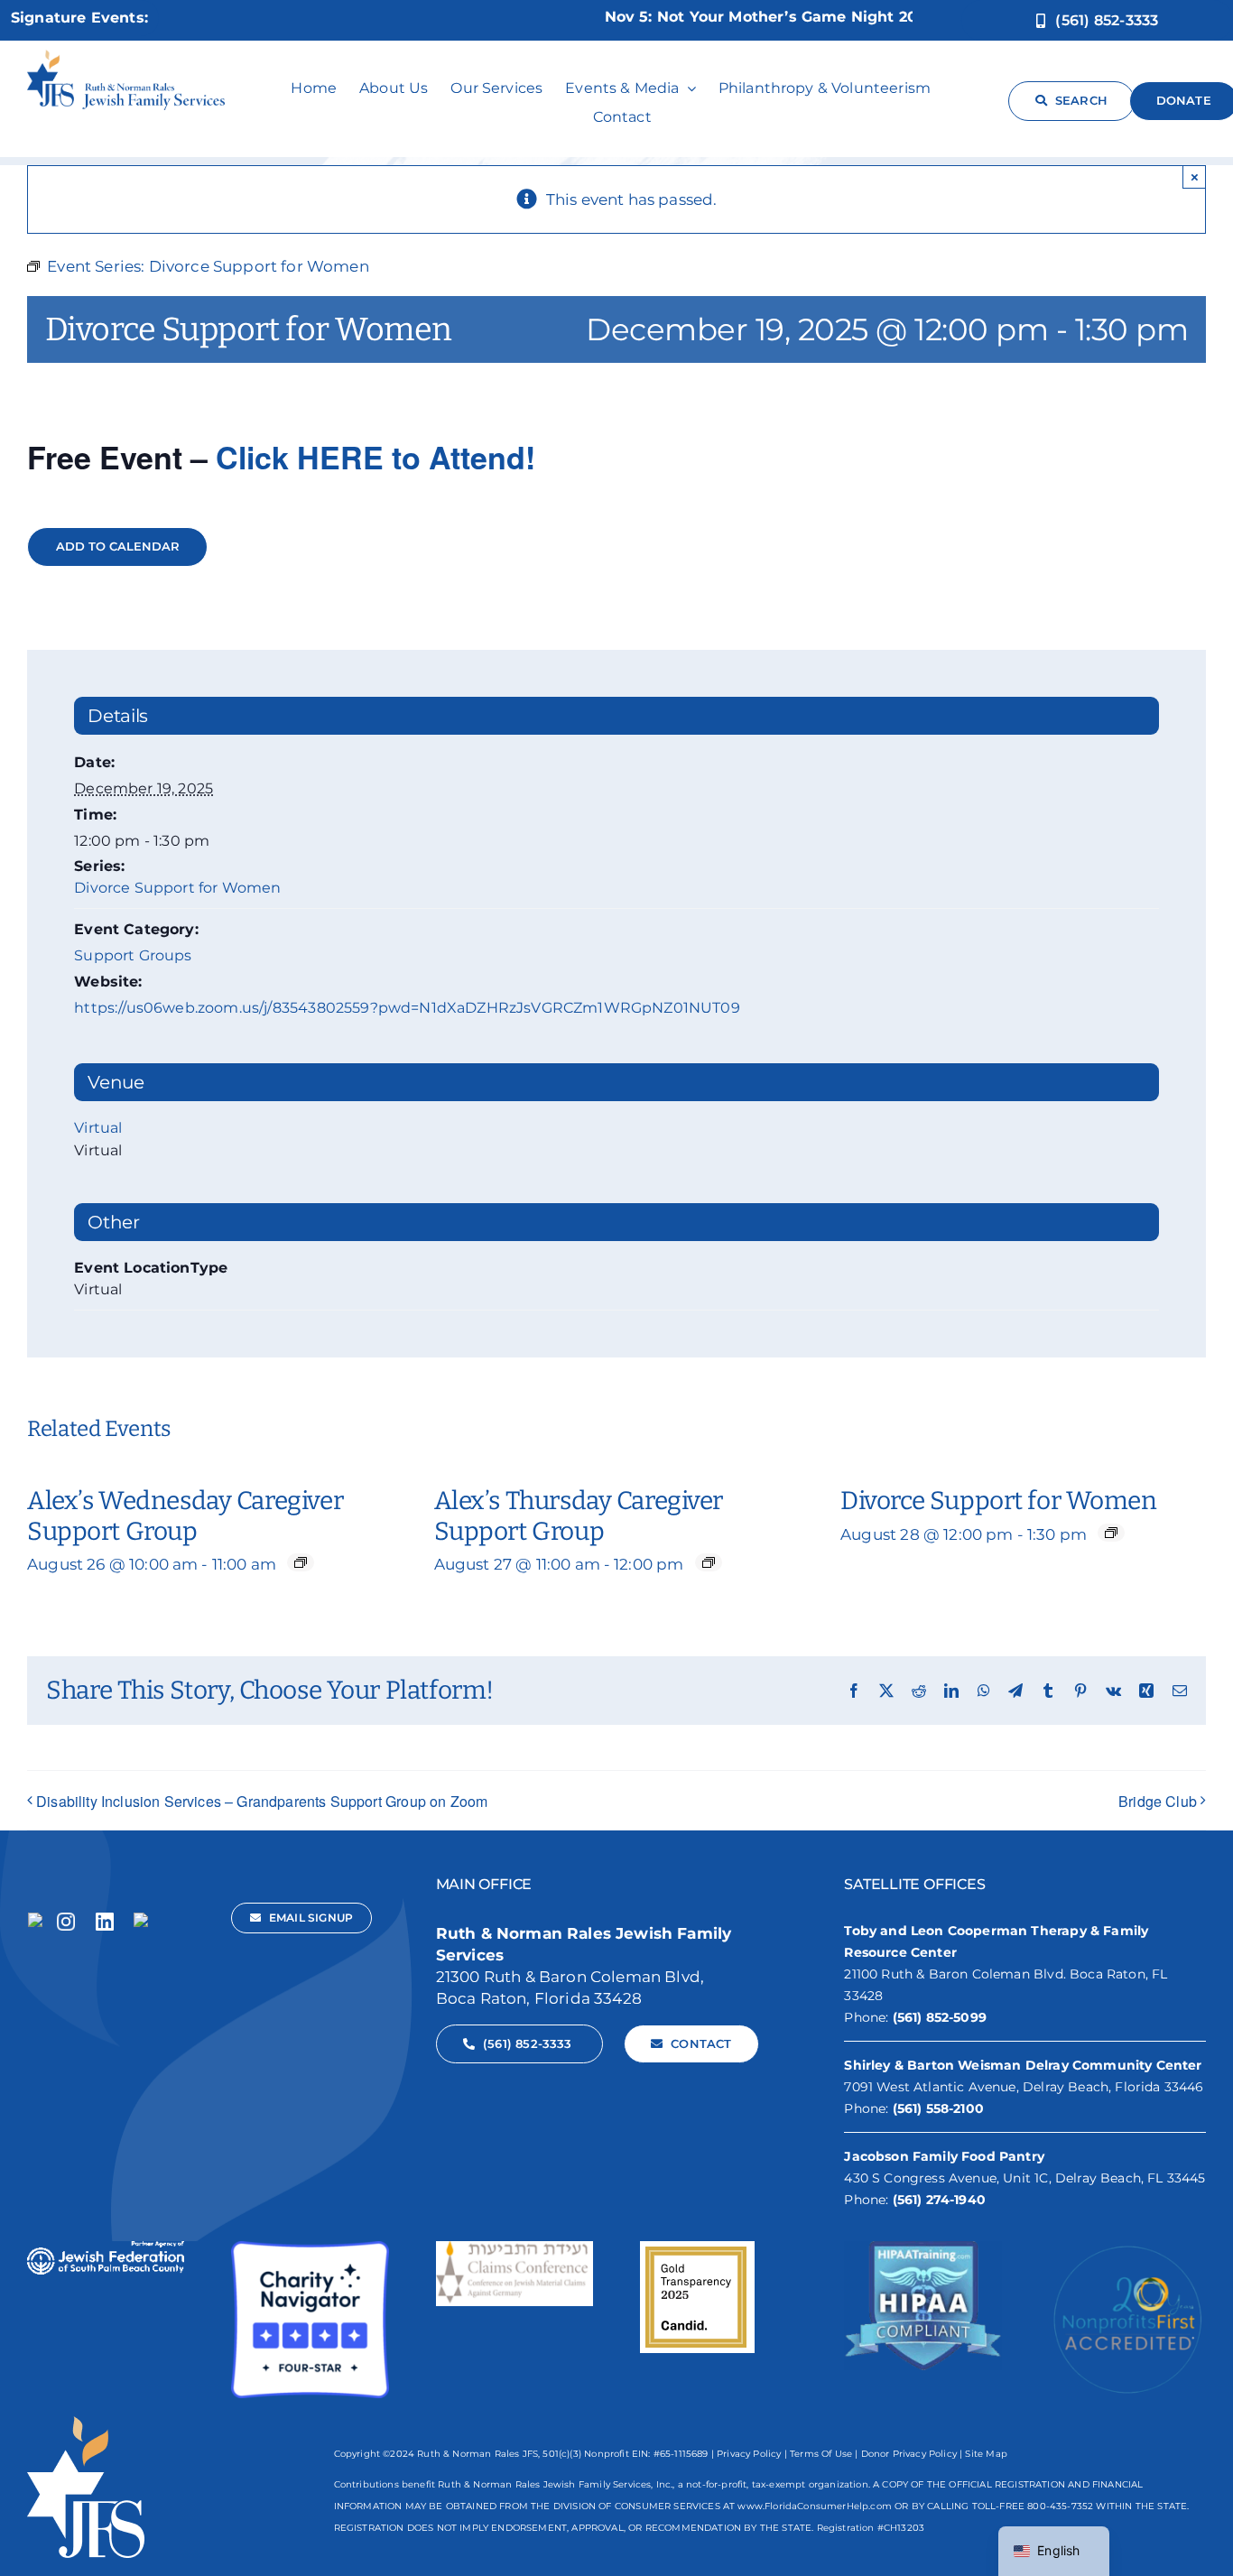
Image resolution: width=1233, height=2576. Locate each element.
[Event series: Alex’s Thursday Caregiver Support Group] (709, 1562)
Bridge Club (1158, 1801)
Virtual (98, 1128)
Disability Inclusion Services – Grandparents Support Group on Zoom (262, 1801)
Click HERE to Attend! (375, 457)
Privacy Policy (749, 2454)
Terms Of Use (821, 2454)
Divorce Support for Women (177, 888)
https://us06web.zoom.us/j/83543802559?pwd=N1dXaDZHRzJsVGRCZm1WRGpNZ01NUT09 (407, 1008)
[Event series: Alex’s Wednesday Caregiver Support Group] (301, 1562)
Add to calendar (118, 547)
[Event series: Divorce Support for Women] (1111, 1533)
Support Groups (133, 955)
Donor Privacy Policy (909, 2454)
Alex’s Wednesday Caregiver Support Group (185, 1516)
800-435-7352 (1060, 2506)
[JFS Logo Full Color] (126, 57)
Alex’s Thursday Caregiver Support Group (579, 1516)
